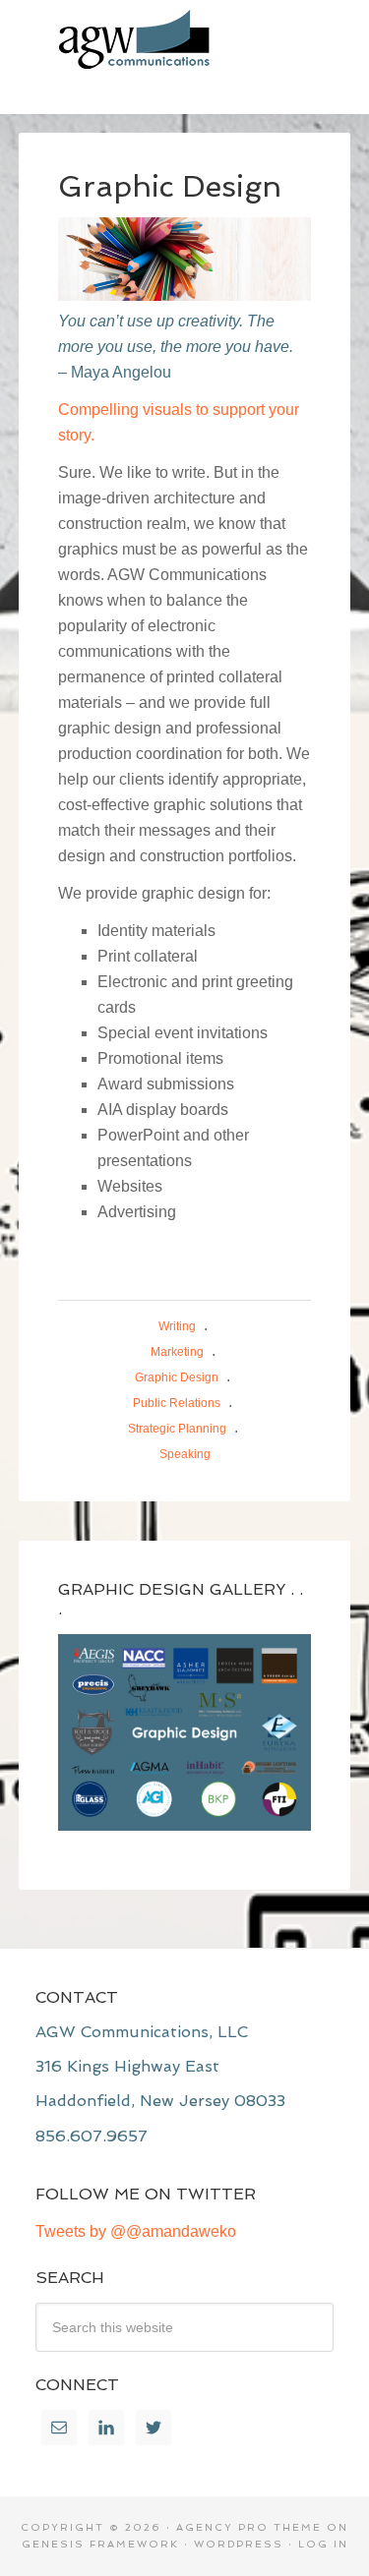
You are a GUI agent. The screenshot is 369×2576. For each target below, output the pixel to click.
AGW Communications (185, 39)
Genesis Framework (100, 2544)
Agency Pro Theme (249, 2527)
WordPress (239, 2544)
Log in (323, 2544)
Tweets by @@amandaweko (136, 2231)
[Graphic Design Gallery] (185, 1732)
